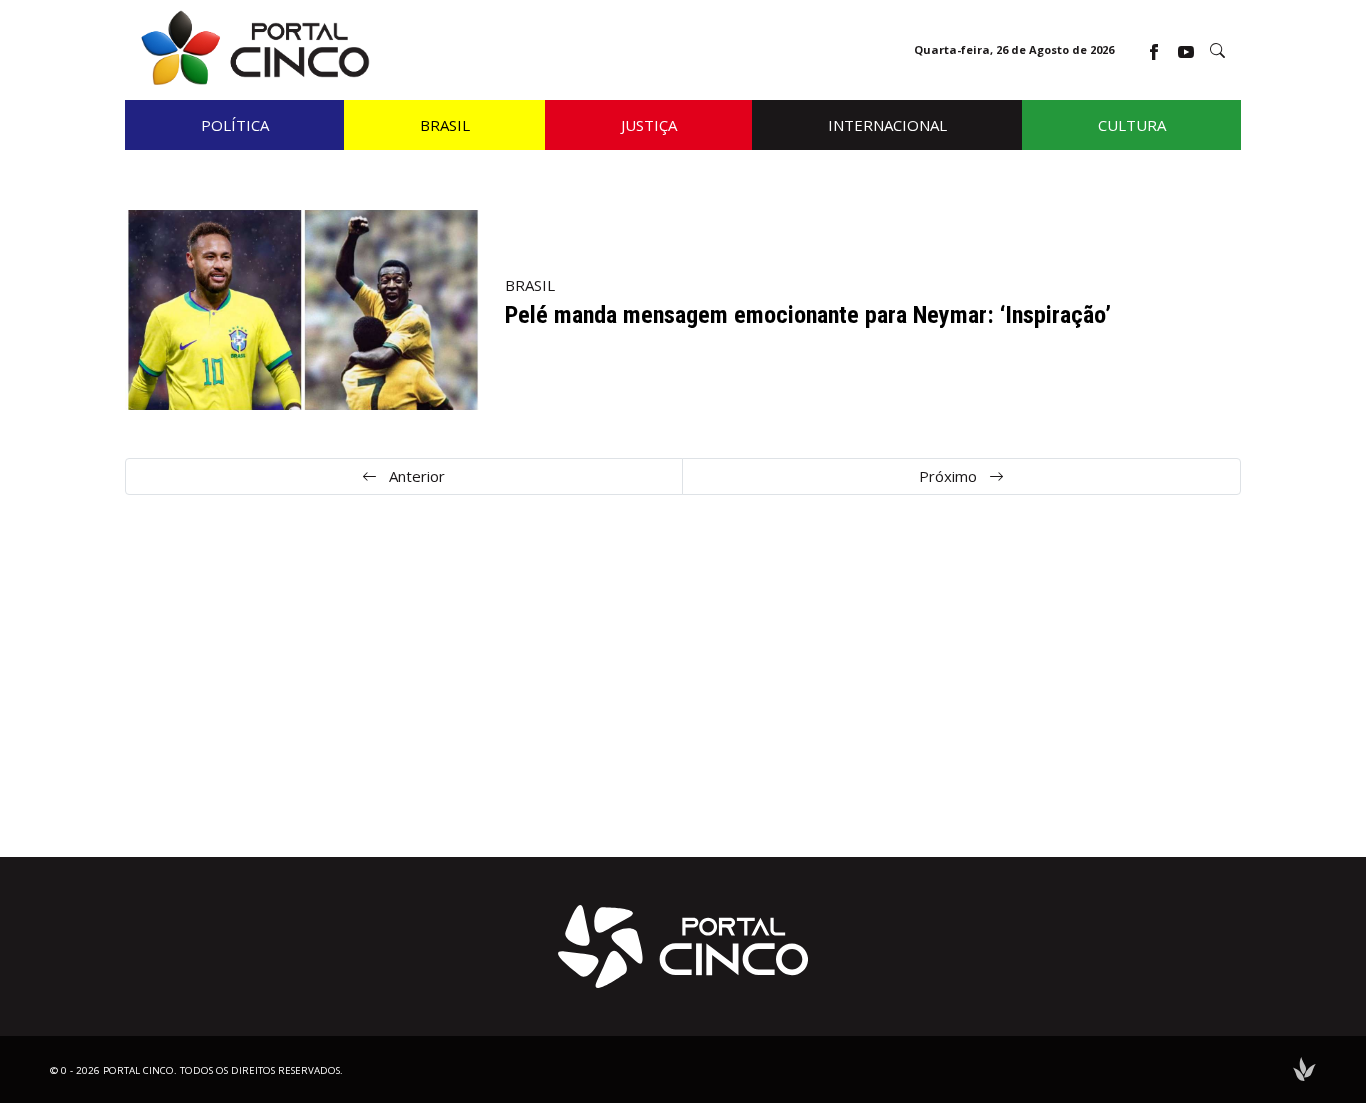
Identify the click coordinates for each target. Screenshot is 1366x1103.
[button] (1217, 50)
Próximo (950, 476)
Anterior (415, 476)
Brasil (530, 285)
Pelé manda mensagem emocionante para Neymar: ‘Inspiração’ (808, 315)
